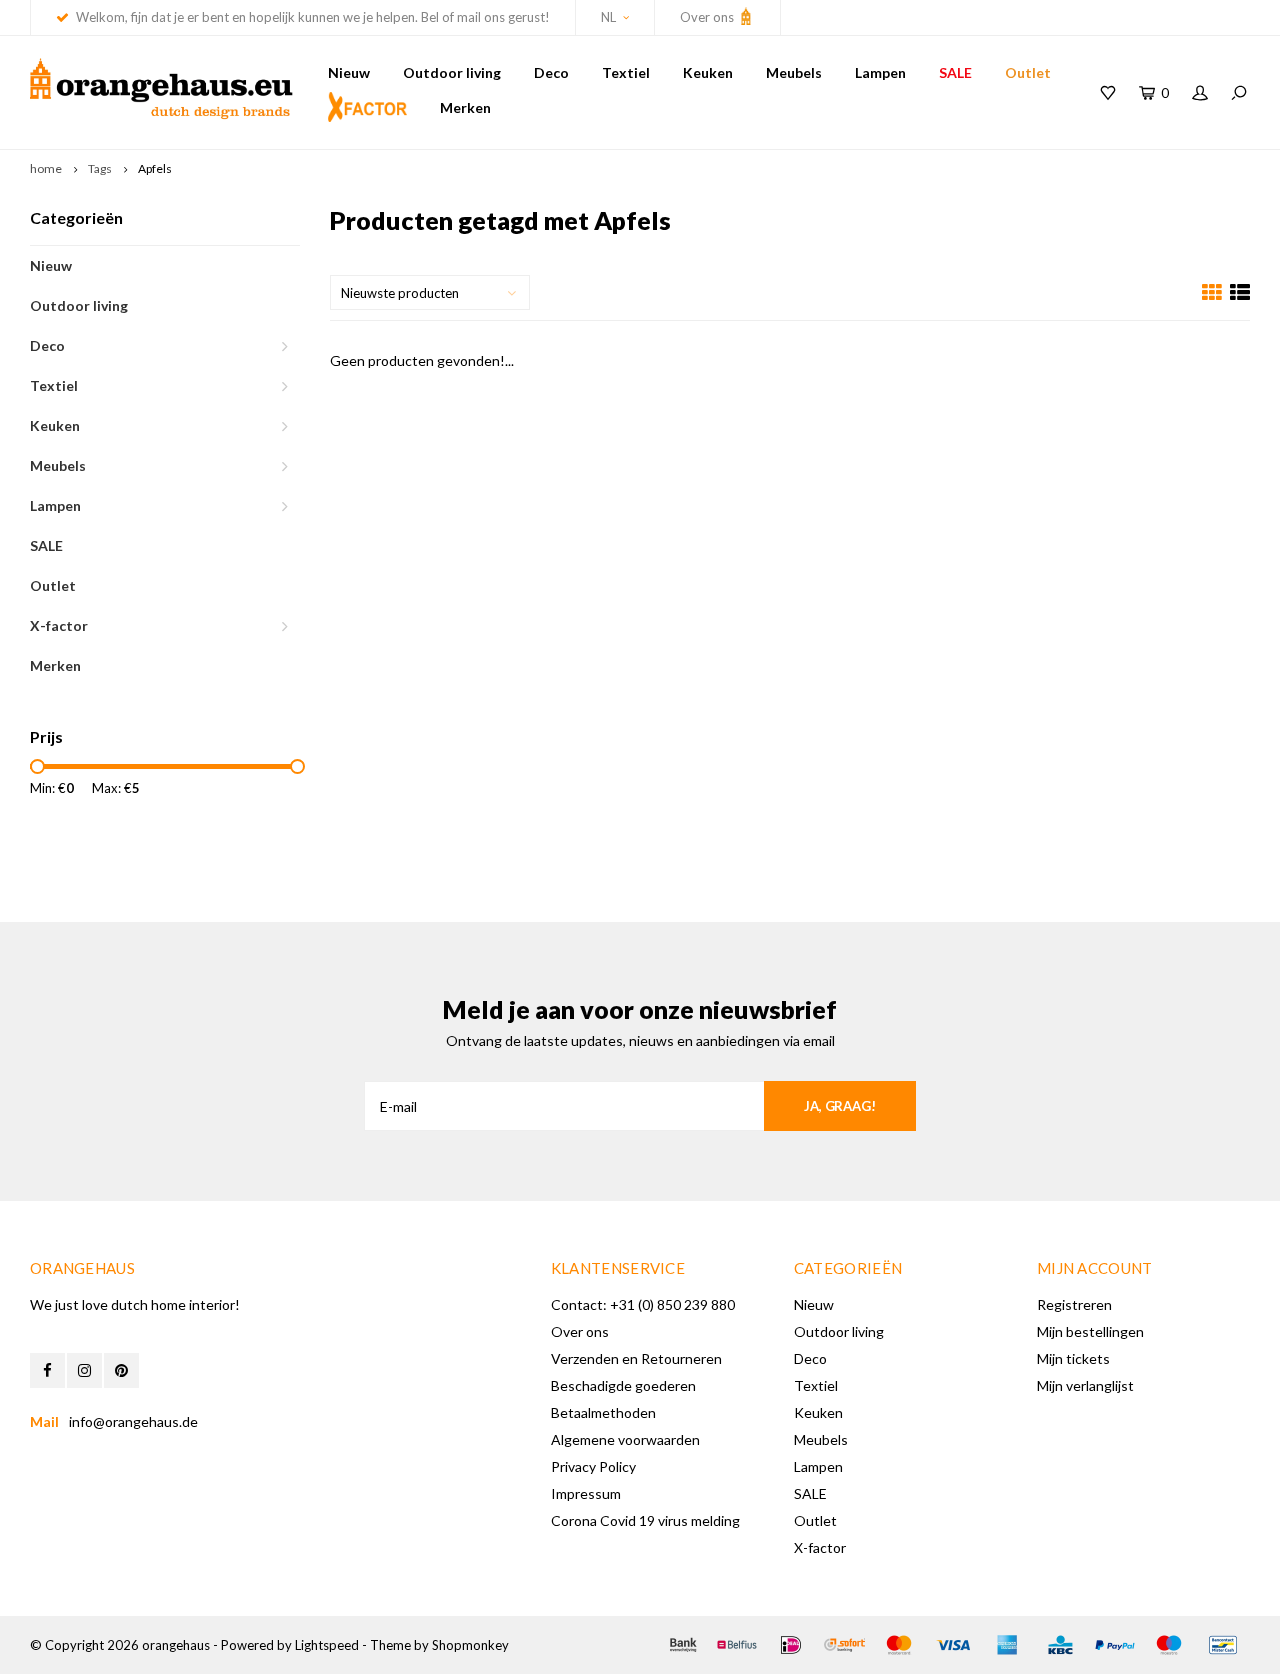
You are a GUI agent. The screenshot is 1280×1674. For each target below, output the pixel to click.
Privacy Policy (593, 1466)
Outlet (1028, 72)
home (46, 168)
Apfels (155, 168)
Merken (465, 107)
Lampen (880, 72)
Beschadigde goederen (623, 1385)
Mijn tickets (1073, 1358)
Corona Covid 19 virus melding (645, 1520)
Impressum (586, 1493)
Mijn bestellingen (1090, 1331)
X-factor (59, 625)
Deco (551, 72)
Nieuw (349, 72)
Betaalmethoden (603, 1412)
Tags (100, 168)
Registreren (1074, 1304)
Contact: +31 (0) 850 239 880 (643, 1304)
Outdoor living (452, 72)
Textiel (626, 72)
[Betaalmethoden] (683, 1645)
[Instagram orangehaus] (84, 1370)
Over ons (708, 17)
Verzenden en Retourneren (636, 1358)
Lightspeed (327, 1645)
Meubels (794, 72)
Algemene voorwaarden (625, 1439)
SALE (955, 72)
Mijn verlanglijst (1085, 1385)
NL (608, 17)
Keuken (708, 72)
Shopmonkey (470, 1645)
